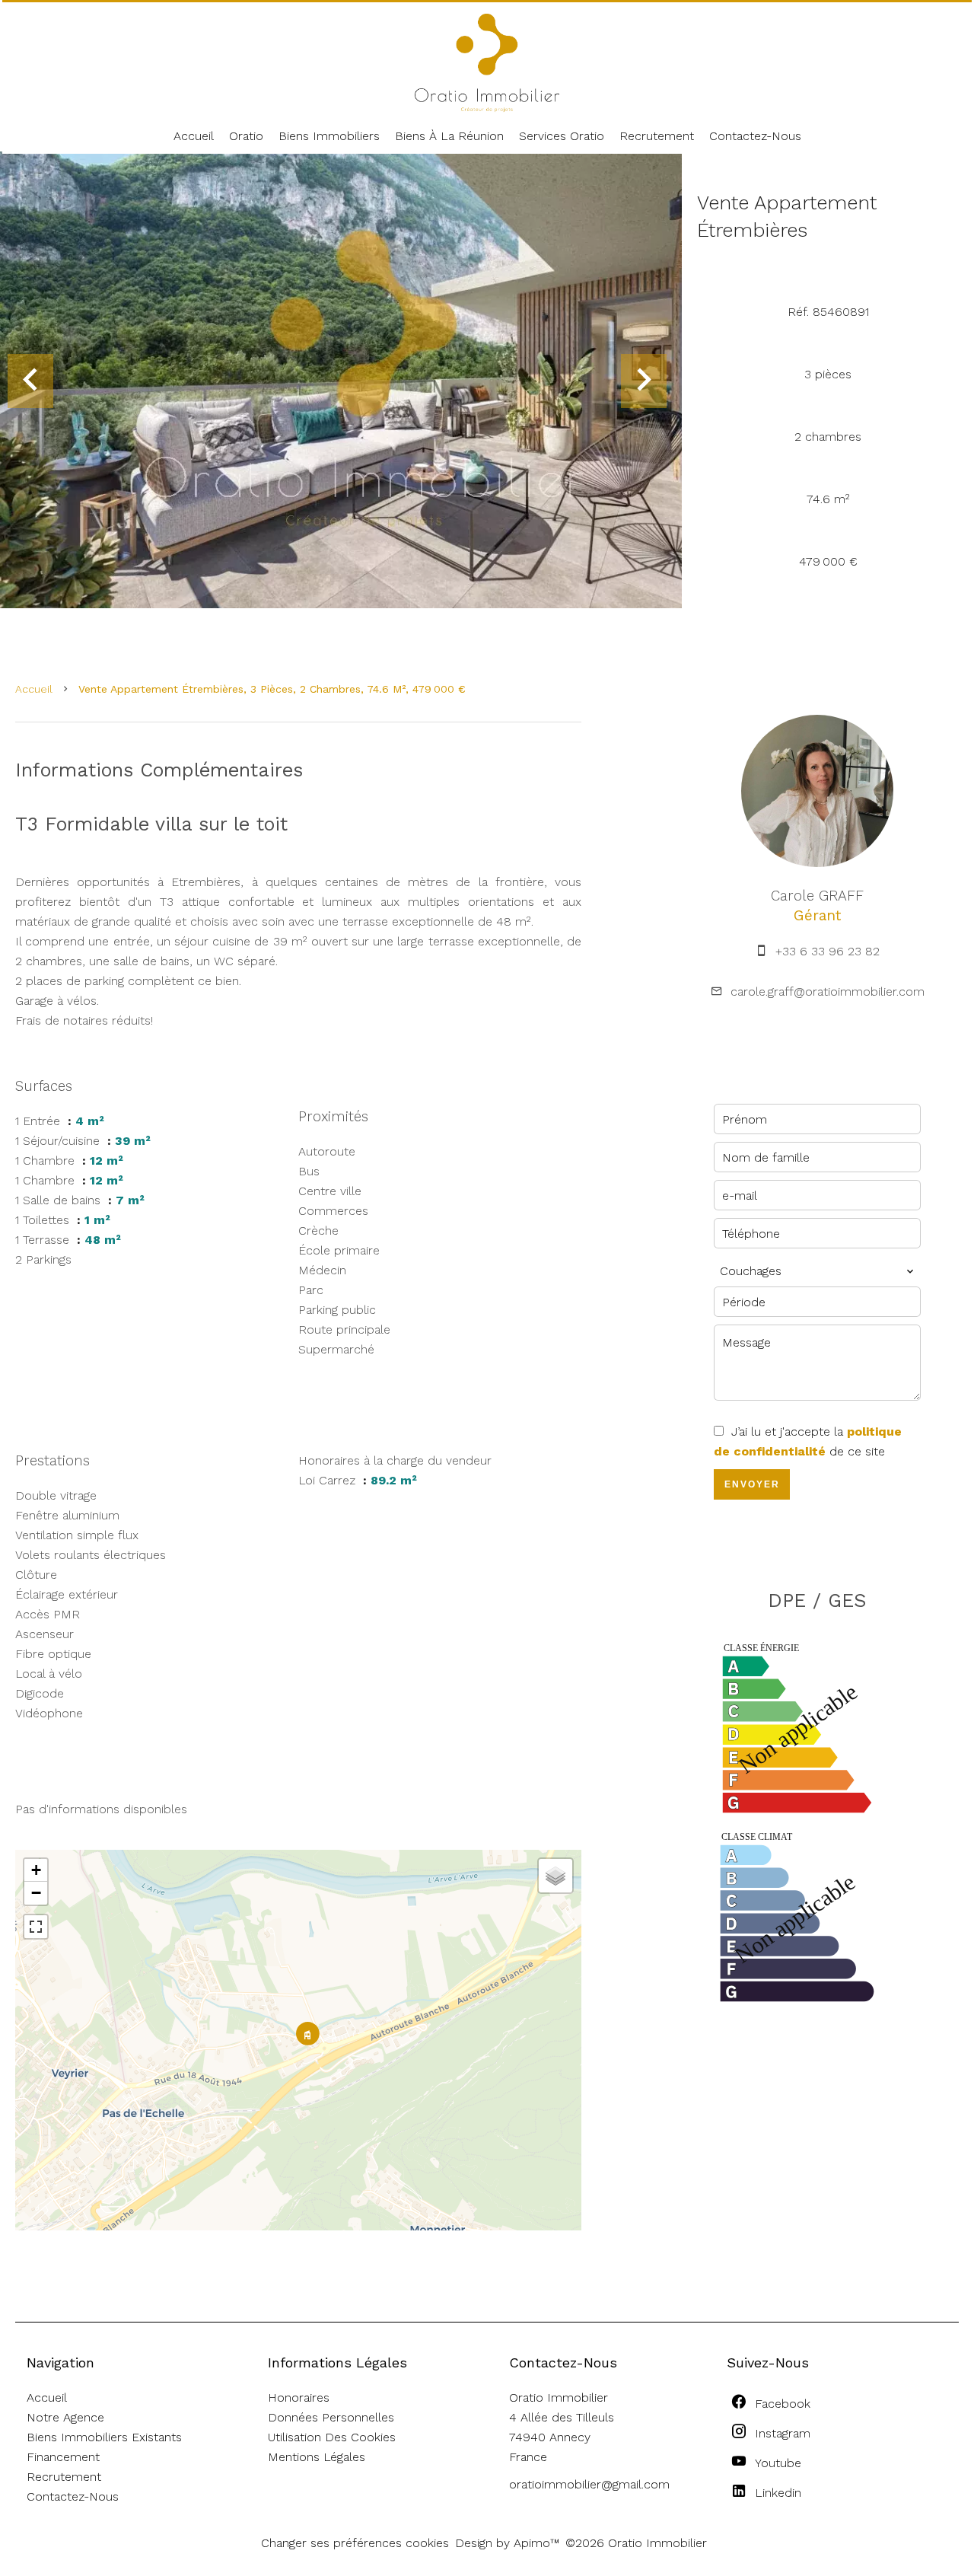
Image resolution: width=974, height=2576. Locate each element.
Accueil (34, 689)
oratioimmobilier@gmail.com (589, 2484)
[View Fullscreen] (36, 1927)
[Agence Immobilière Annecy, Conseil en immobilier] (487, 108)
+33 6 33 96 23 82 (828, 951)
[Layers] (555, 1876)
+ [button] (36, 1870)
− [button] (36, 1893)
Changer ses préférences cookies (355, 2543)
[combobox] (817, 1271)
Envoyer (752, 1484)
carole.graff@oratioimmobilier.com (828, 992)
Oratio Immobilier (559, 2397)
